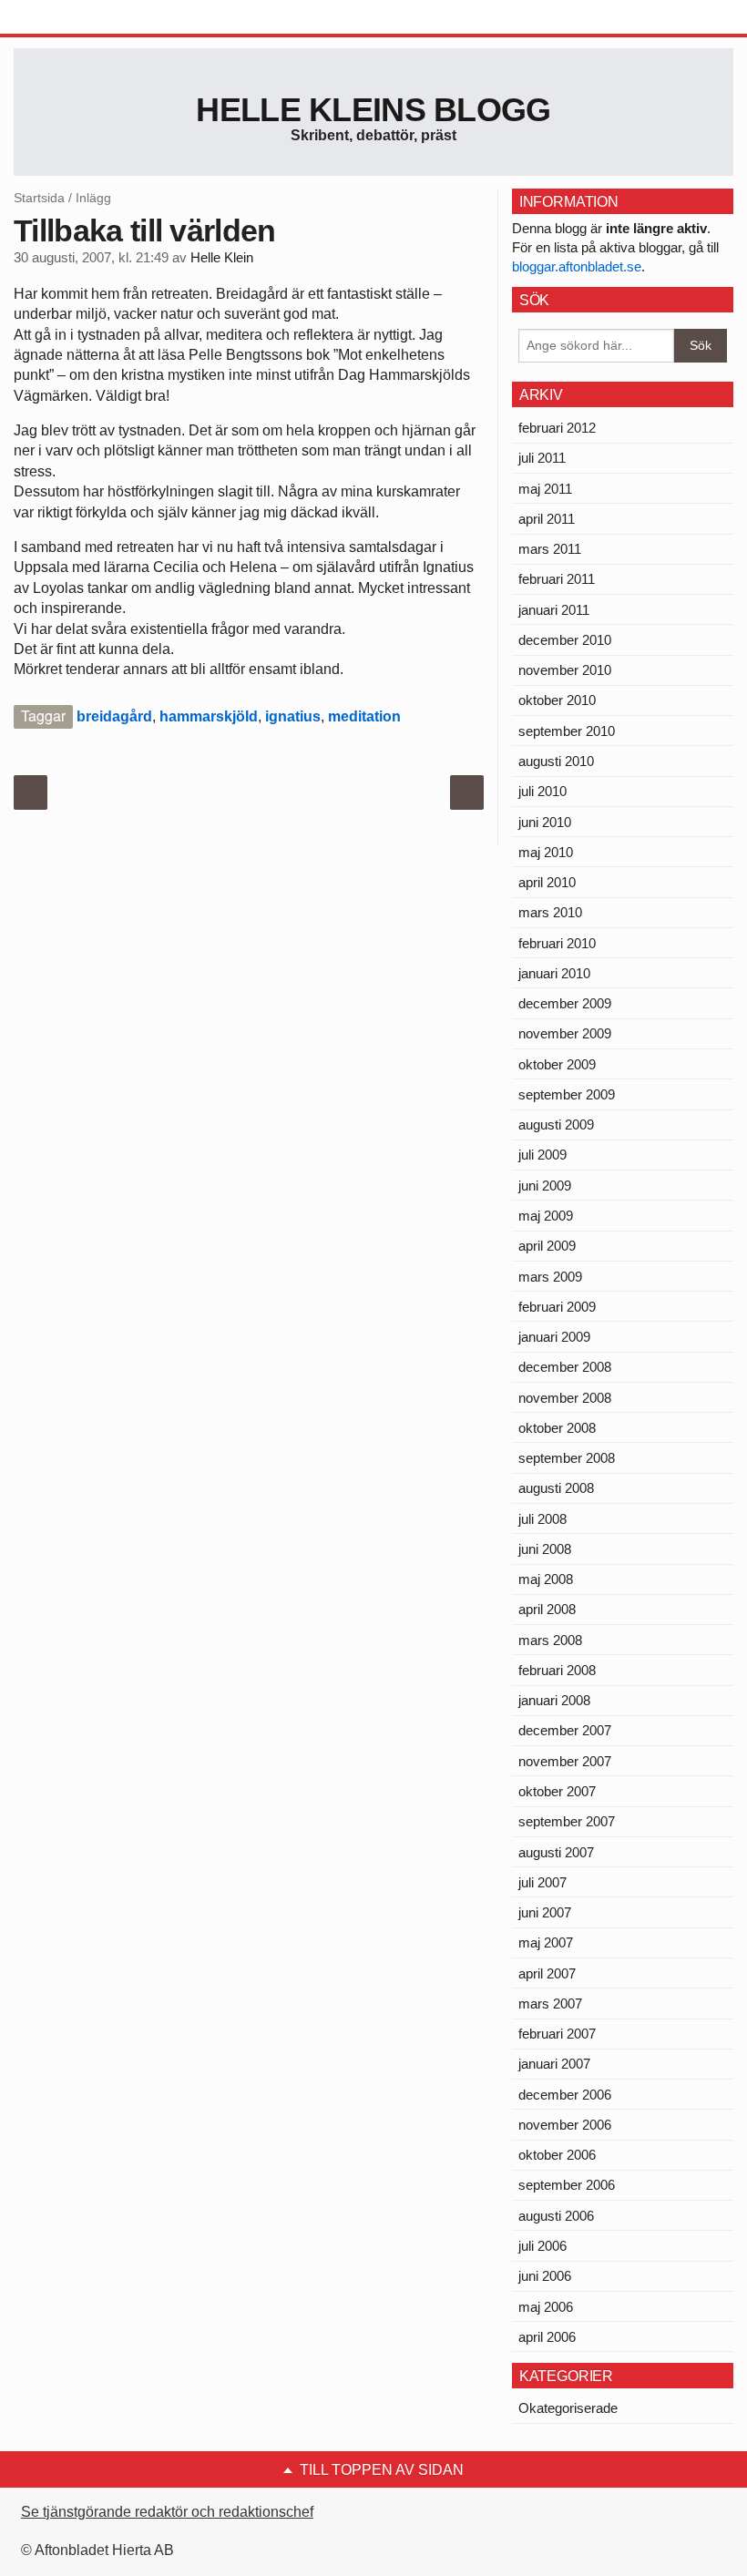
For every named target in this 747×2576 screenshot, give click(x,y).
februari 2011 (557, 579)
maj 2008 (546, 1579)
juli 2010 (542, 791)
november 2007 (565, 1761)
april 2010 (547, 882)
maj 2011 (545, 489)
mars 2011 (550, 549)
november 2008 (565, 1398)
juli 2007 (542, 1882)
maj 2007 (546, 1942)
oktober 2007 (557, 1791)
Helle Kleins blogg (373, 110)
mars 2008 (550, 1640)
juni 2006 (545, 2276)
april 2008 (547, 1609)
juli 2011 (542, 458)
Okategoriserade (568, 2408)
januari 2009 (554, 1337)
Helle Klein (222, 258)
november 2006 (565, 2125)
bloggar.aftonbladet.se (577, 266)
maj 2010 (546, 852)
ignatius (293, 716)
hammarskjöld (209, 716)
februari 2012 (557, 428)
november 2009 (565, 1033)
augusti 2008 (556, 1488)
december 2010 (565, 640)
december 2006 (565, 2095)
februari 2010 (557, 943)
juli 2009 (542, 1155)
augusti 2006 (556, 2216)
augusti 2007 (556, 1852)
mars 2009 (550, 1277)
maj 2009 (546, 1216)
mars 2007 (550, 2004)
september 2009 (567, 1094)
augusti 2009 (556, 1124)
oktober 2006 (557, 2155)
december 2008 (565, 1367)
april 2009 (547, 1246)
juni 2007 (545, 1912)
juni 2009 (545, 1186)
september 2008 (567, 1458)
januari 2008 (554, 1700)
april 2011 (547, 519)
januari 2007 (554, 2064)
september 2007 (567, 1821)
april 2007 (547, 1973)
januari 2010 (554, 973)
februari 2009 (557, 1307)
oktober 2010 (557, 700)
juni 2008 (545, 1549)
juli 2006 (542, 2246)
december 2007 (565, 1730)
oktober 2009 (557, 1064)
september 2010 (567, 731)
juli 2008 (542, 1519)
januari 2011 (554, 610)
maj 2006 (546, 2307)
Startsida (39, 198)
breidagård (114, 716)
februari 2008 (557, 1670)
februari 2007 (557, 2034)
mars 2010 (550, 912)
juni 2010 (545, 822)
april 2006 (547, 2337)
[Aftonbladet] (82, 18)
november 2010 (565, 670)
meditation (364, 716)
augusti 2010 (556, 761)
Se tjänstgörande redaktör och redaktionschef (167, 2512)
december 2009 (565, 1003)
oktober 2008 (557, 1428)
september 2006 (567, 2185)
